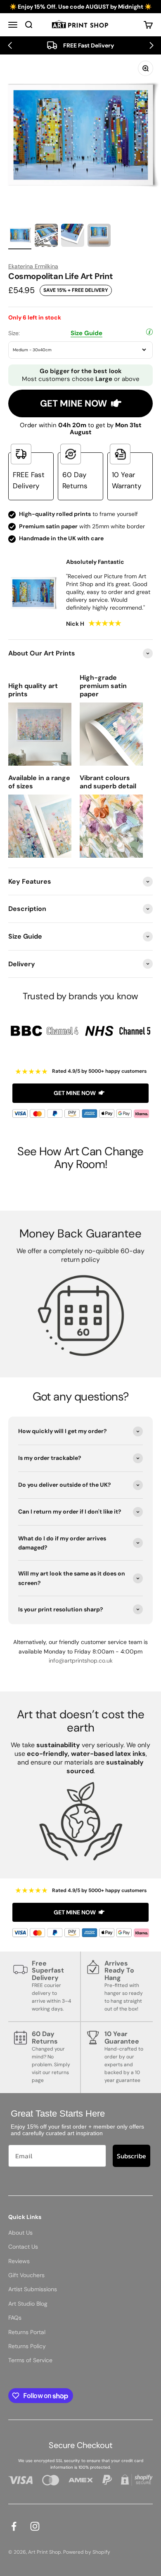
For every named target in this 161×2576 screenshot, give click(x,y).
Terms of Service (30, 2360)
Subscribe (131, 2156)
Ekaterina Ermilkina (33, 266)
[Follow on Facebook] (14, 2526)
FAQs (15, 2318)
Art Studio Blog (28, 2304)
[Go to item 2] (46, 237)
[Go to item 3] (73, 237)
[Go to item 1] (20, 237)
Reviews (19, 2261)
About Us (20, 2233)
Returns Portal (27, 2332)
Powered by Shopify (87, 2552)
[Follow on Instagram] (35, 2526)
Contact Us (23, 2247)
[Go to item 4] (99, 237)
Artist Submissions (33, 2289)
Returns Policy (27, 2346)
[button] (10, 45)
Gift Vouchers (26, 2275)
